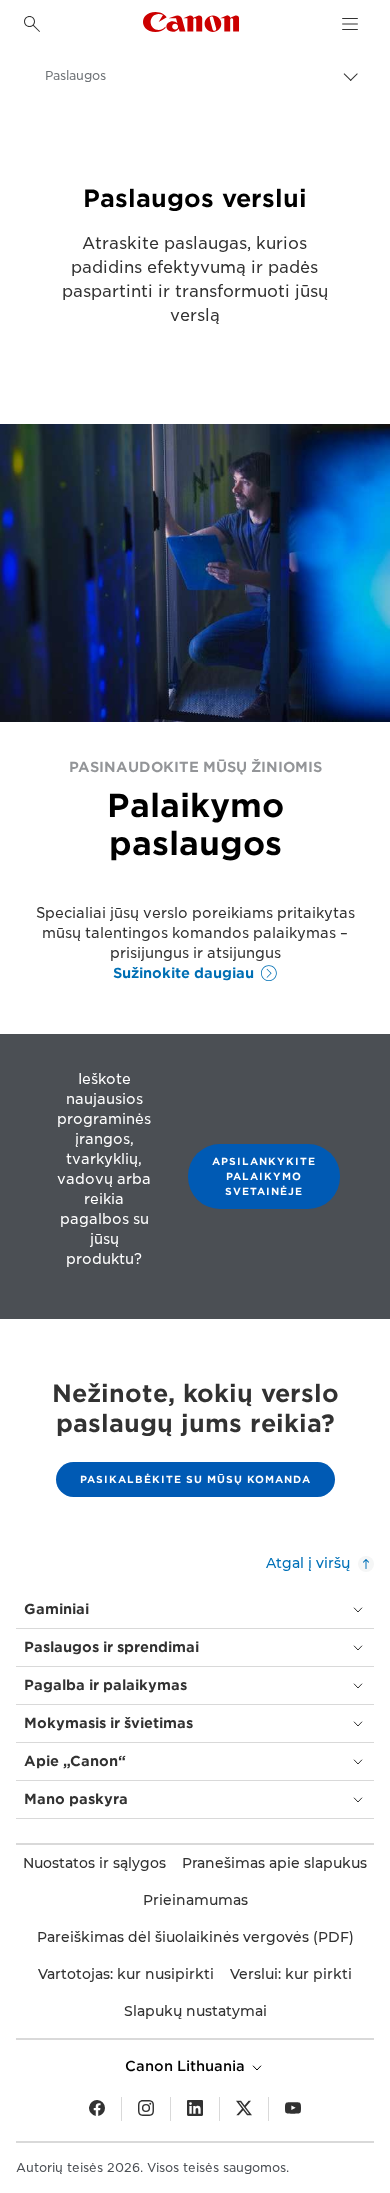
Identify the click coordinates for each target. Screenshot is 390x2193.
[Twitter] (244, 2109)
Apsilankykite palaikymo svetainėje (264, 1176)
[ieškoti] (32, 24)
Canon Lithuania (187, 2066)
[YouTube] (293, 2109)
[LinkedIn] (195, 2109)
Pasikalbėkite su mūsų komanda (195, 1479)
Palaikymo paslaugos (195, 824)
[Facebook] (97, 2109)
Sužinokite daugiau (183, 973)
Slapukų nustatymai (195, 2011)
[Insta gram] (146, 2109)
